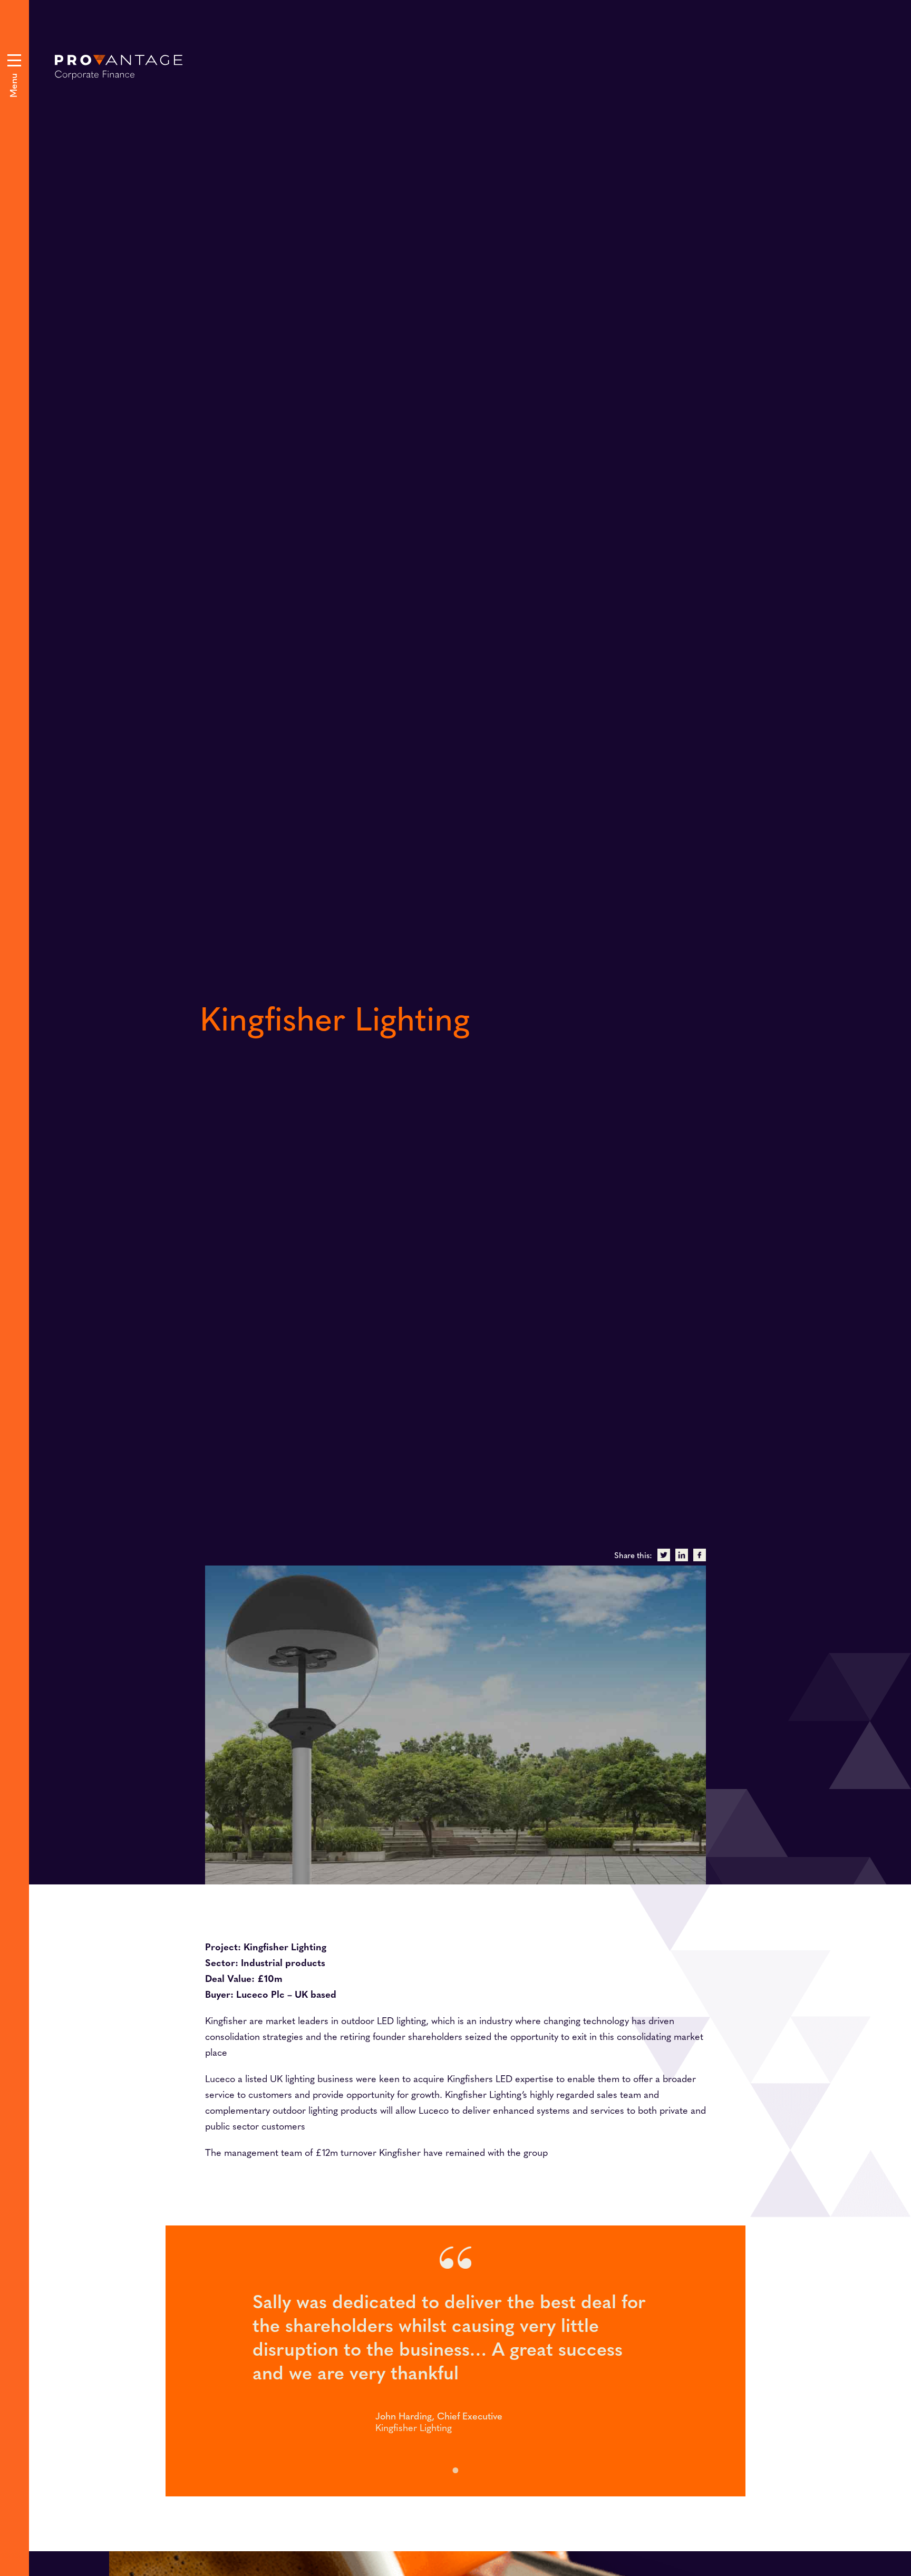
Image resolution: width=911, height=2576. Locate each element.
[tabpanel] (455, 2361)
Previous (493, 773)
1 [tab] (455, 2470)
